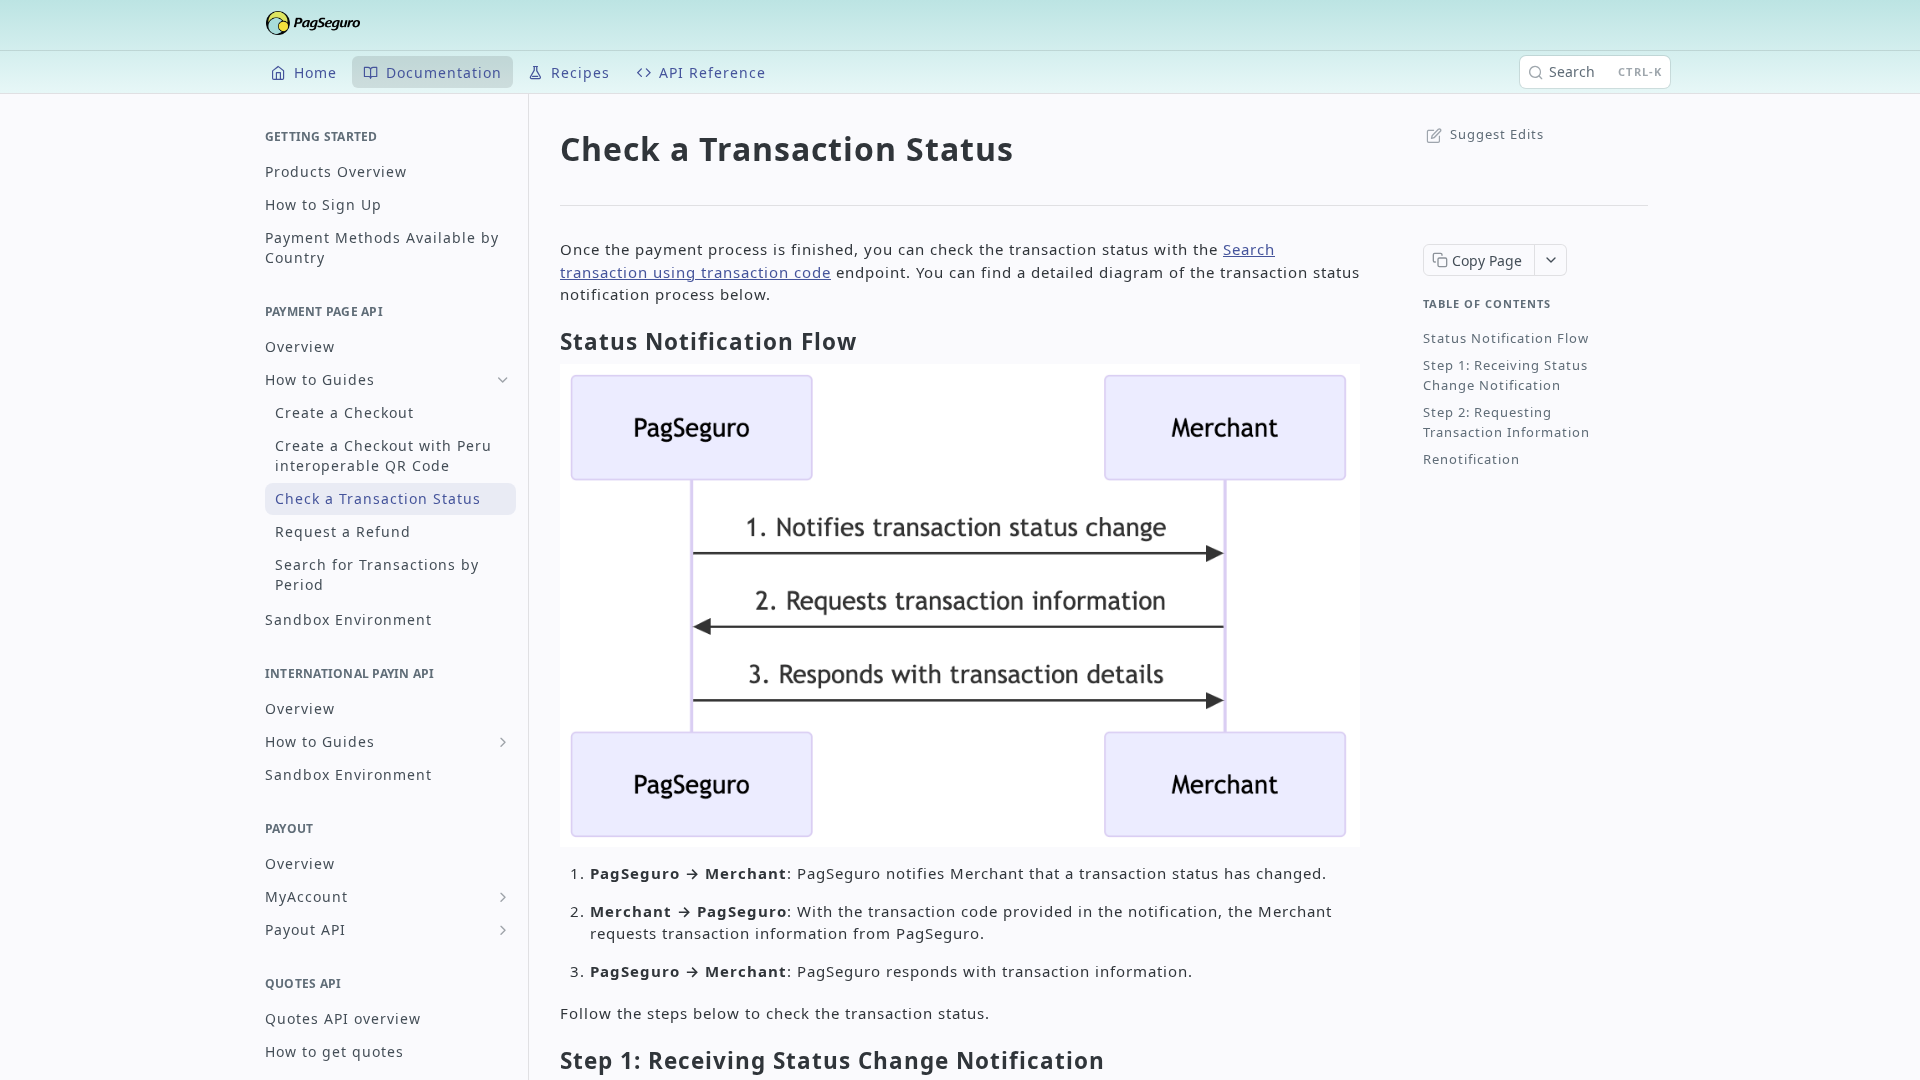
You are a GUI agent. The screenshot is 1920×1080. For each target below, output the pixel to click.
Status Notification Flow (1506, 338)
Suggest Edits (1497, 134)
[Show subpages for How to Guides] (503, 742)
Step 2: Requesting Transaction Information (1506, 422)
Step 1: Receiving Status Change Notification (1505, 375)
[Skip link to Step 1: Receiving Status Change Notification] (545, 1061)
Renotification (1471, 459)
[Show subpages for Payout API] (503, 930)
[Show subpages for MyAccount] (503, 897)
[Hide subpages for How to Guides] (503, 380)
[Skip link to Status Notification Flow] (545, 342)
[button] (960, 603)
